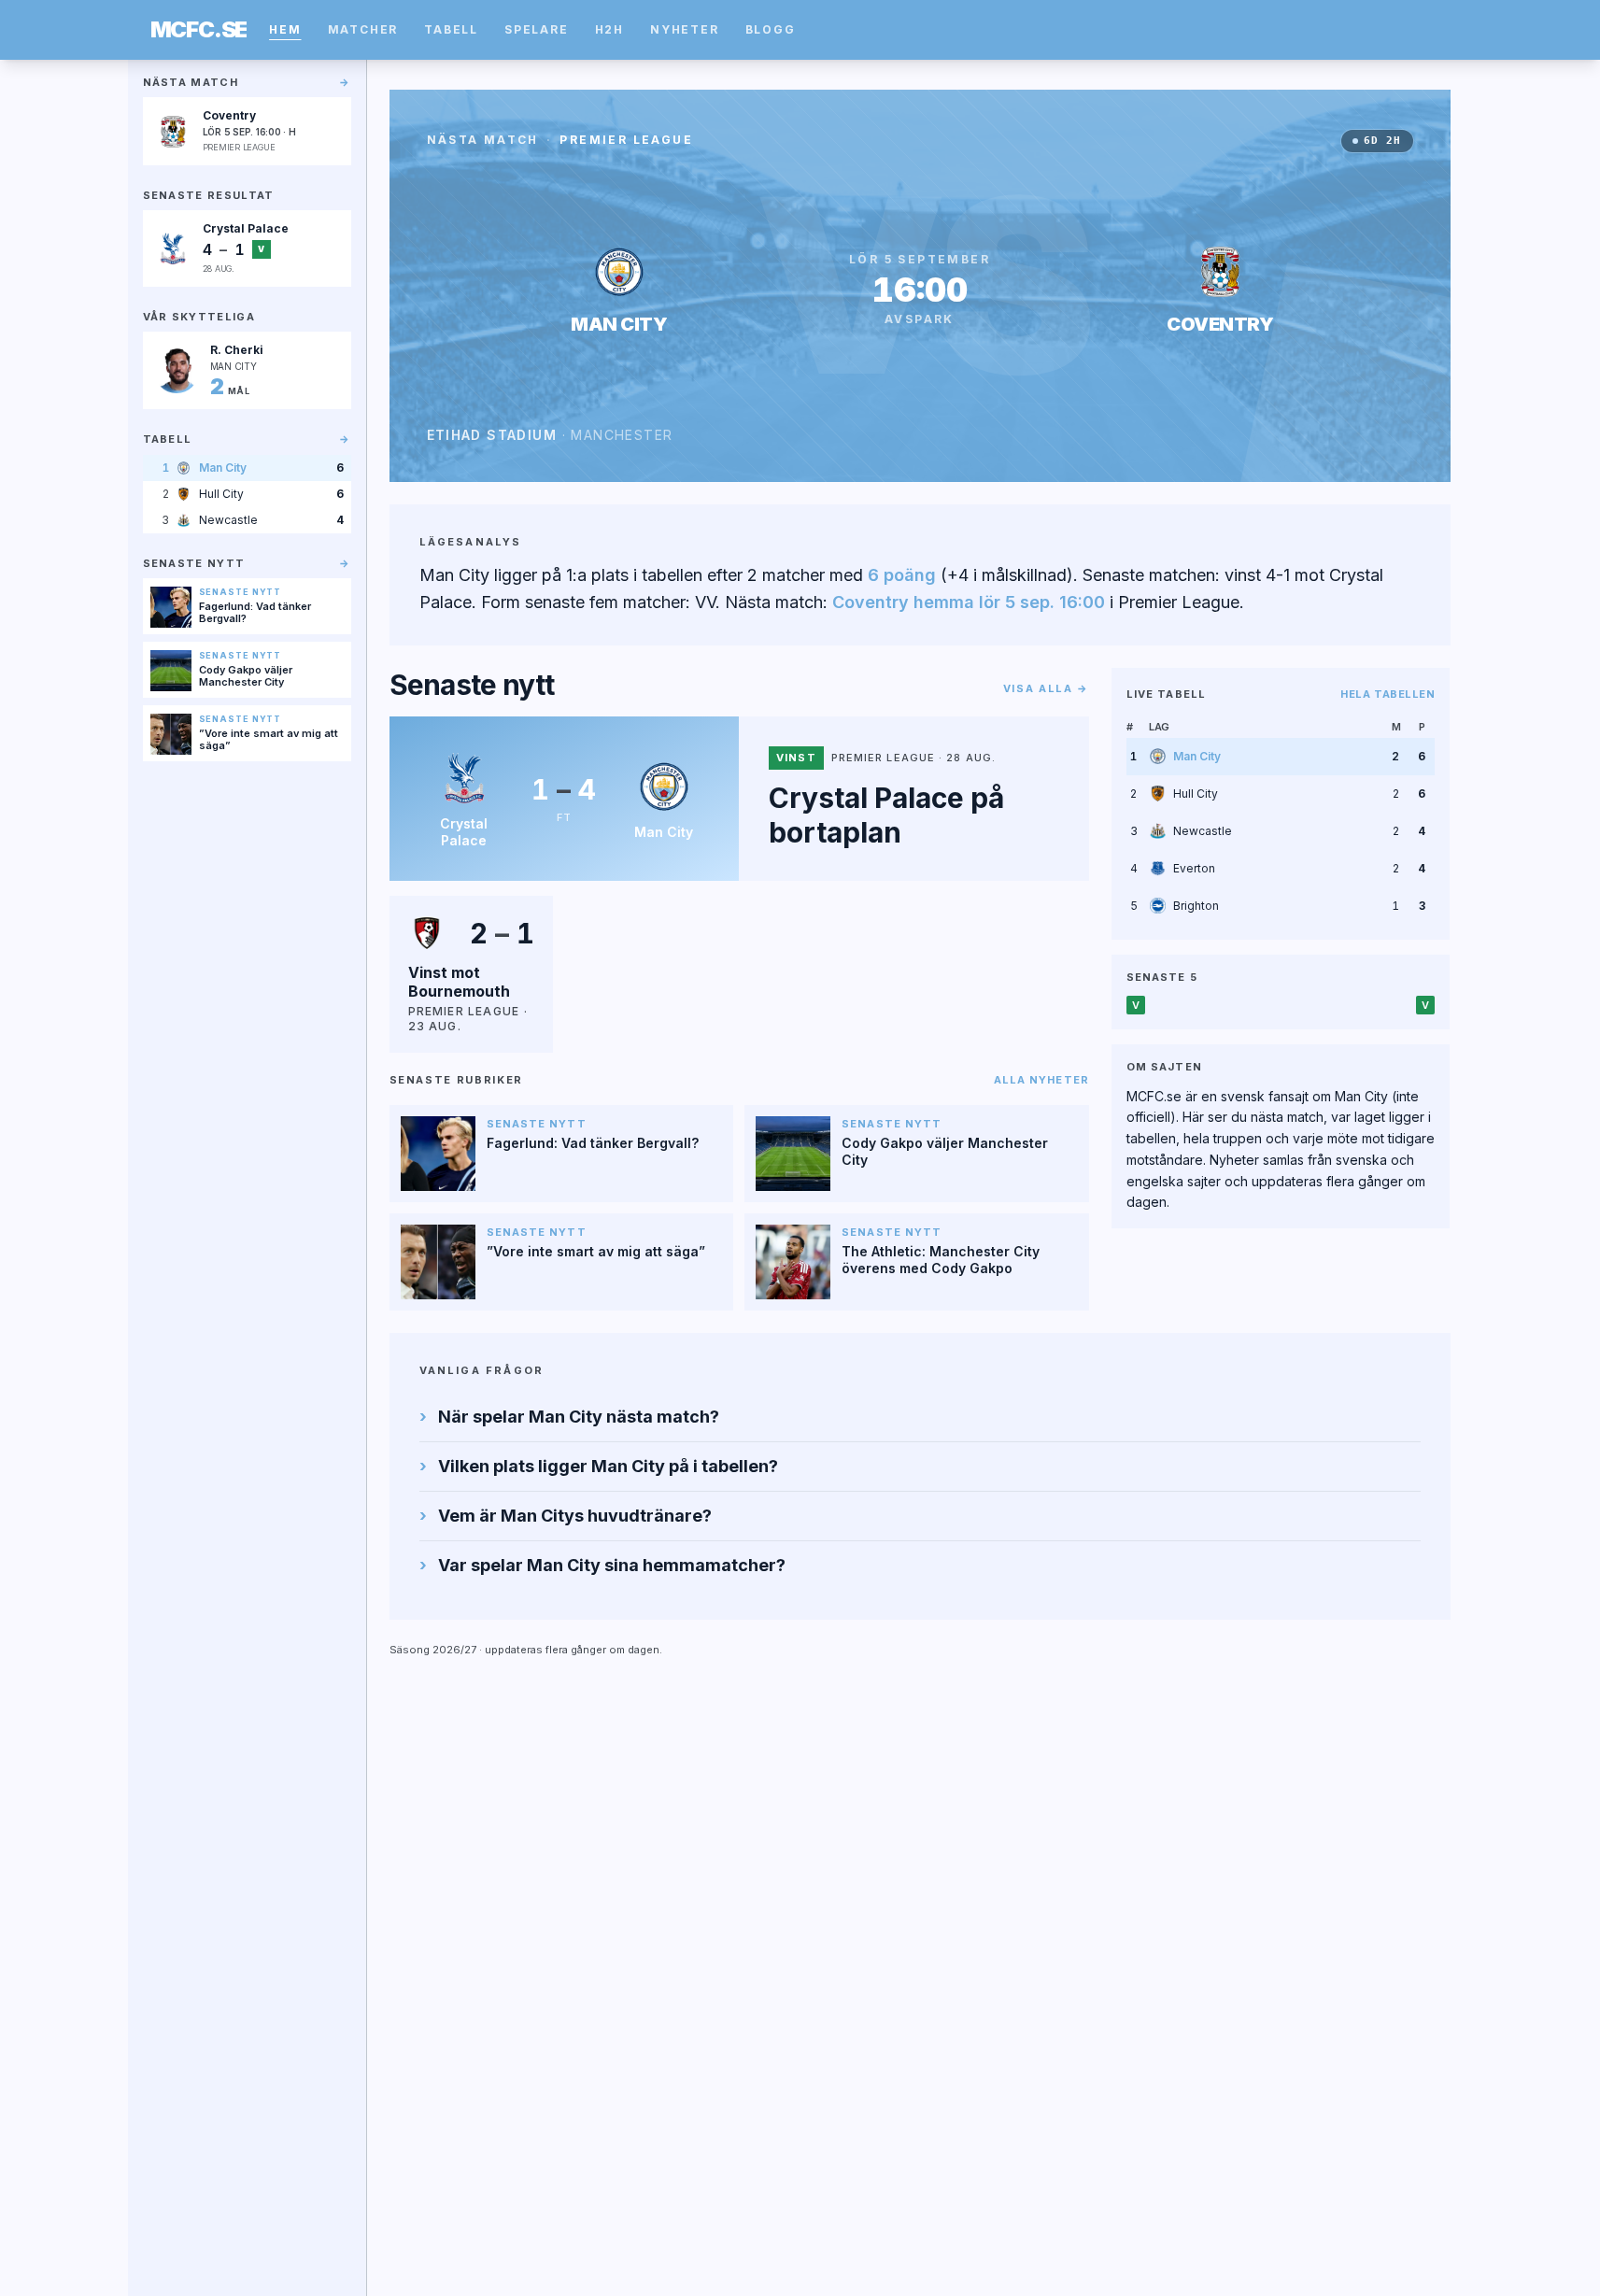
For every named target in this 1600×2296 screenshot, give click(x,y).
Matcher (363, 29)
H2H (609, 29)
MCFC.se (199, 30)
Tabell (451, 29)
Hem (285, 29)
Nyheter (685, 29)
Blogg (771, 29)
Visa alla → (1046, 688)
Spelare (537, 29)
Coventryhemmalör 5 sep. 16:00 (969, 602)
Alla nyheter (1041, 1080)
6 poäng (902, 575)
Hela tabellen (1388, 694)
